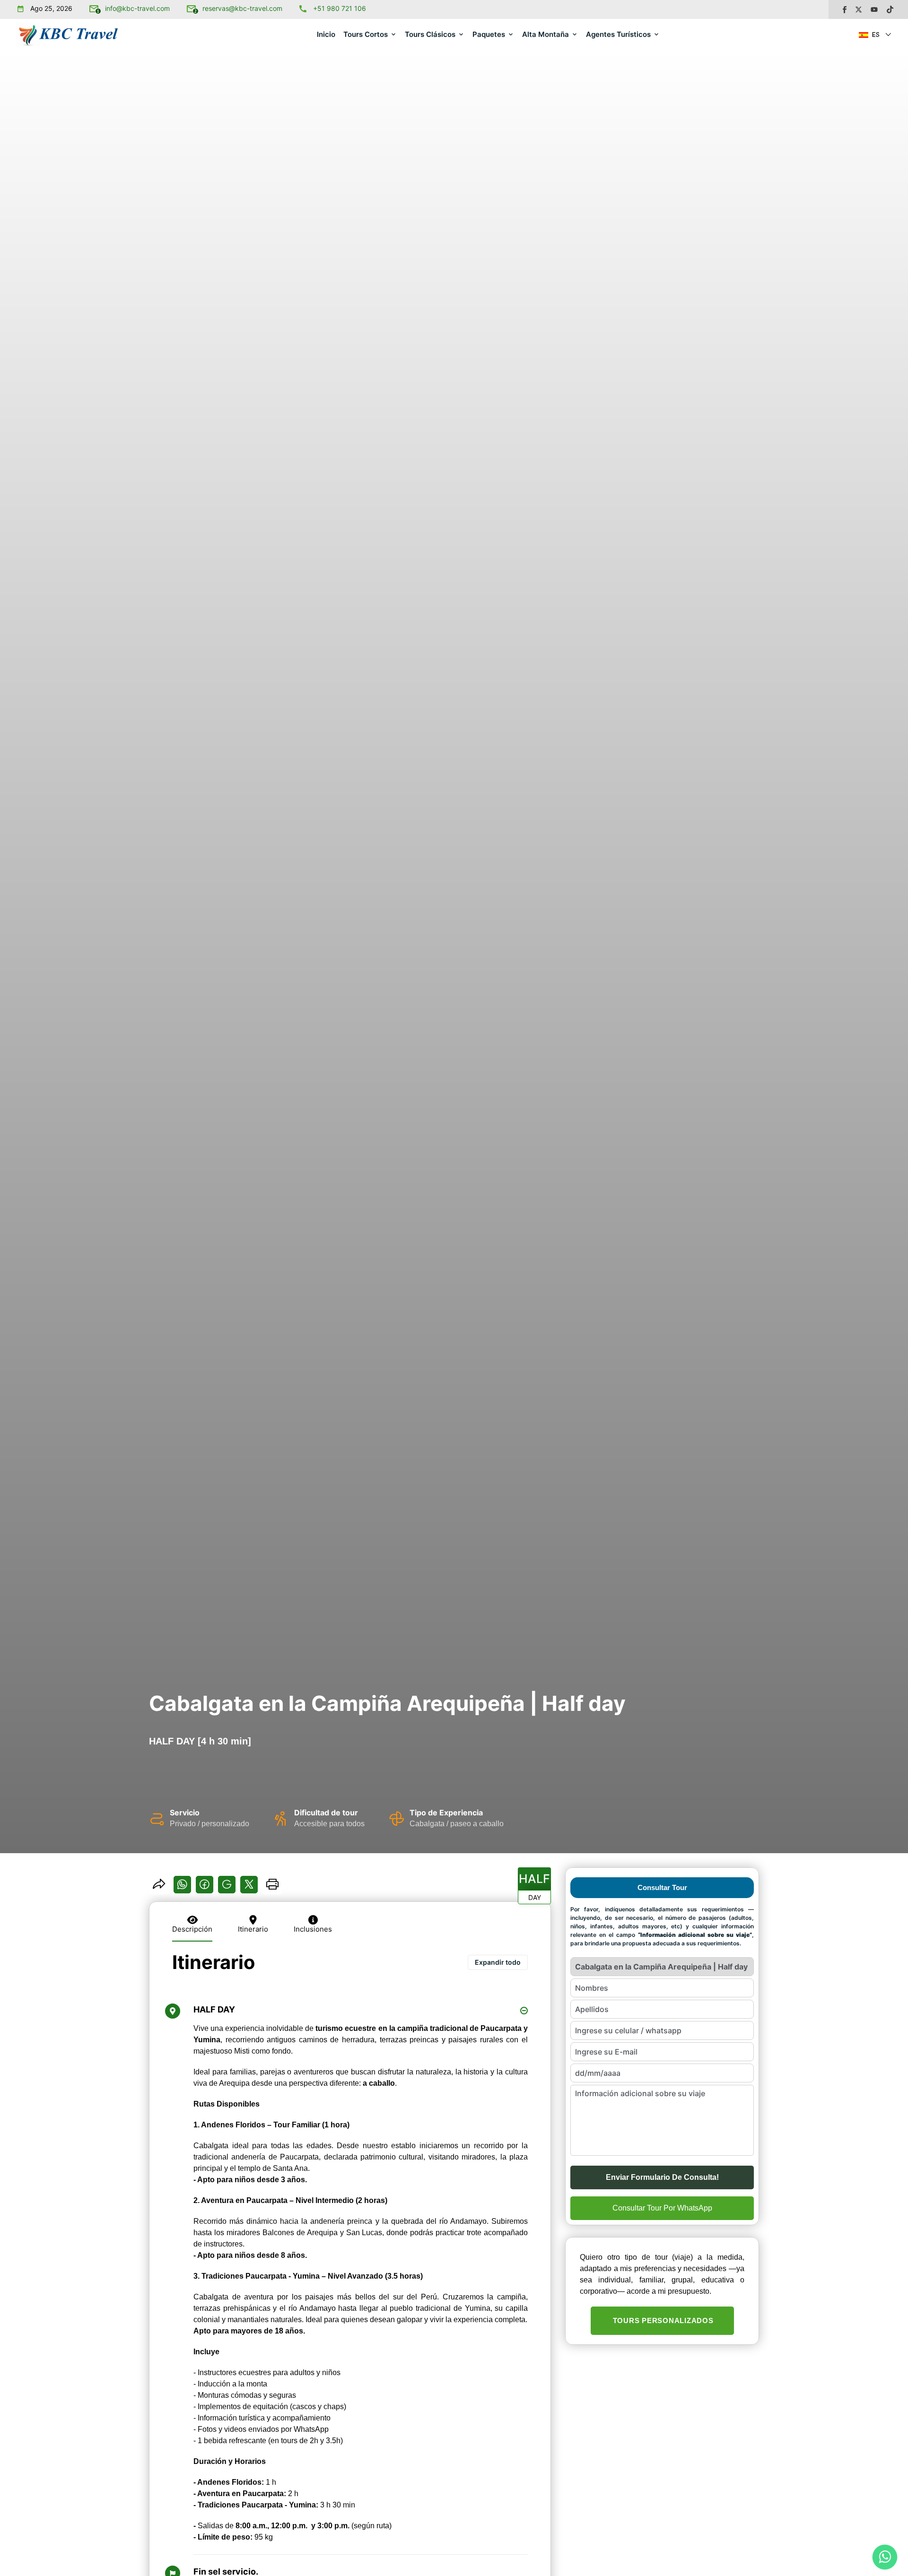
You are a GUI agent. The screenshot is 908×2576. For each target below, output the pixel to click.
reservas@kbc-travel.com (242, 8)
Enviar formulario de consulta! (662, 2177)
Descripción (192, 1929)
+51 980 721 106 (340, 8)
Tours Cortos (366, 34)
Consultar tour (662, 1887)
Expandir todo (498, 1962)
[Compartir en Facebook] (205, 1887)
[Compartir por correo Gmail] (227, 1887)
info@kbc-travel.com (137, 8)
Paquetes (489, 34)
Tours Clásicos (430, 34)
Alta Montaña (546, 34)
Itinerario (253, 1929)
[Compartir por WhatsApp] (182, 1887)
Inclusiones (313, 1929)
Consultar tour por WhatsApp (662, 2208)
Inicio (326, 34)
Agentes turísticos (618, 34)
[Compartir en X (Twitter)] (249, 1887)
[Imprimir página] (272, 1888)
